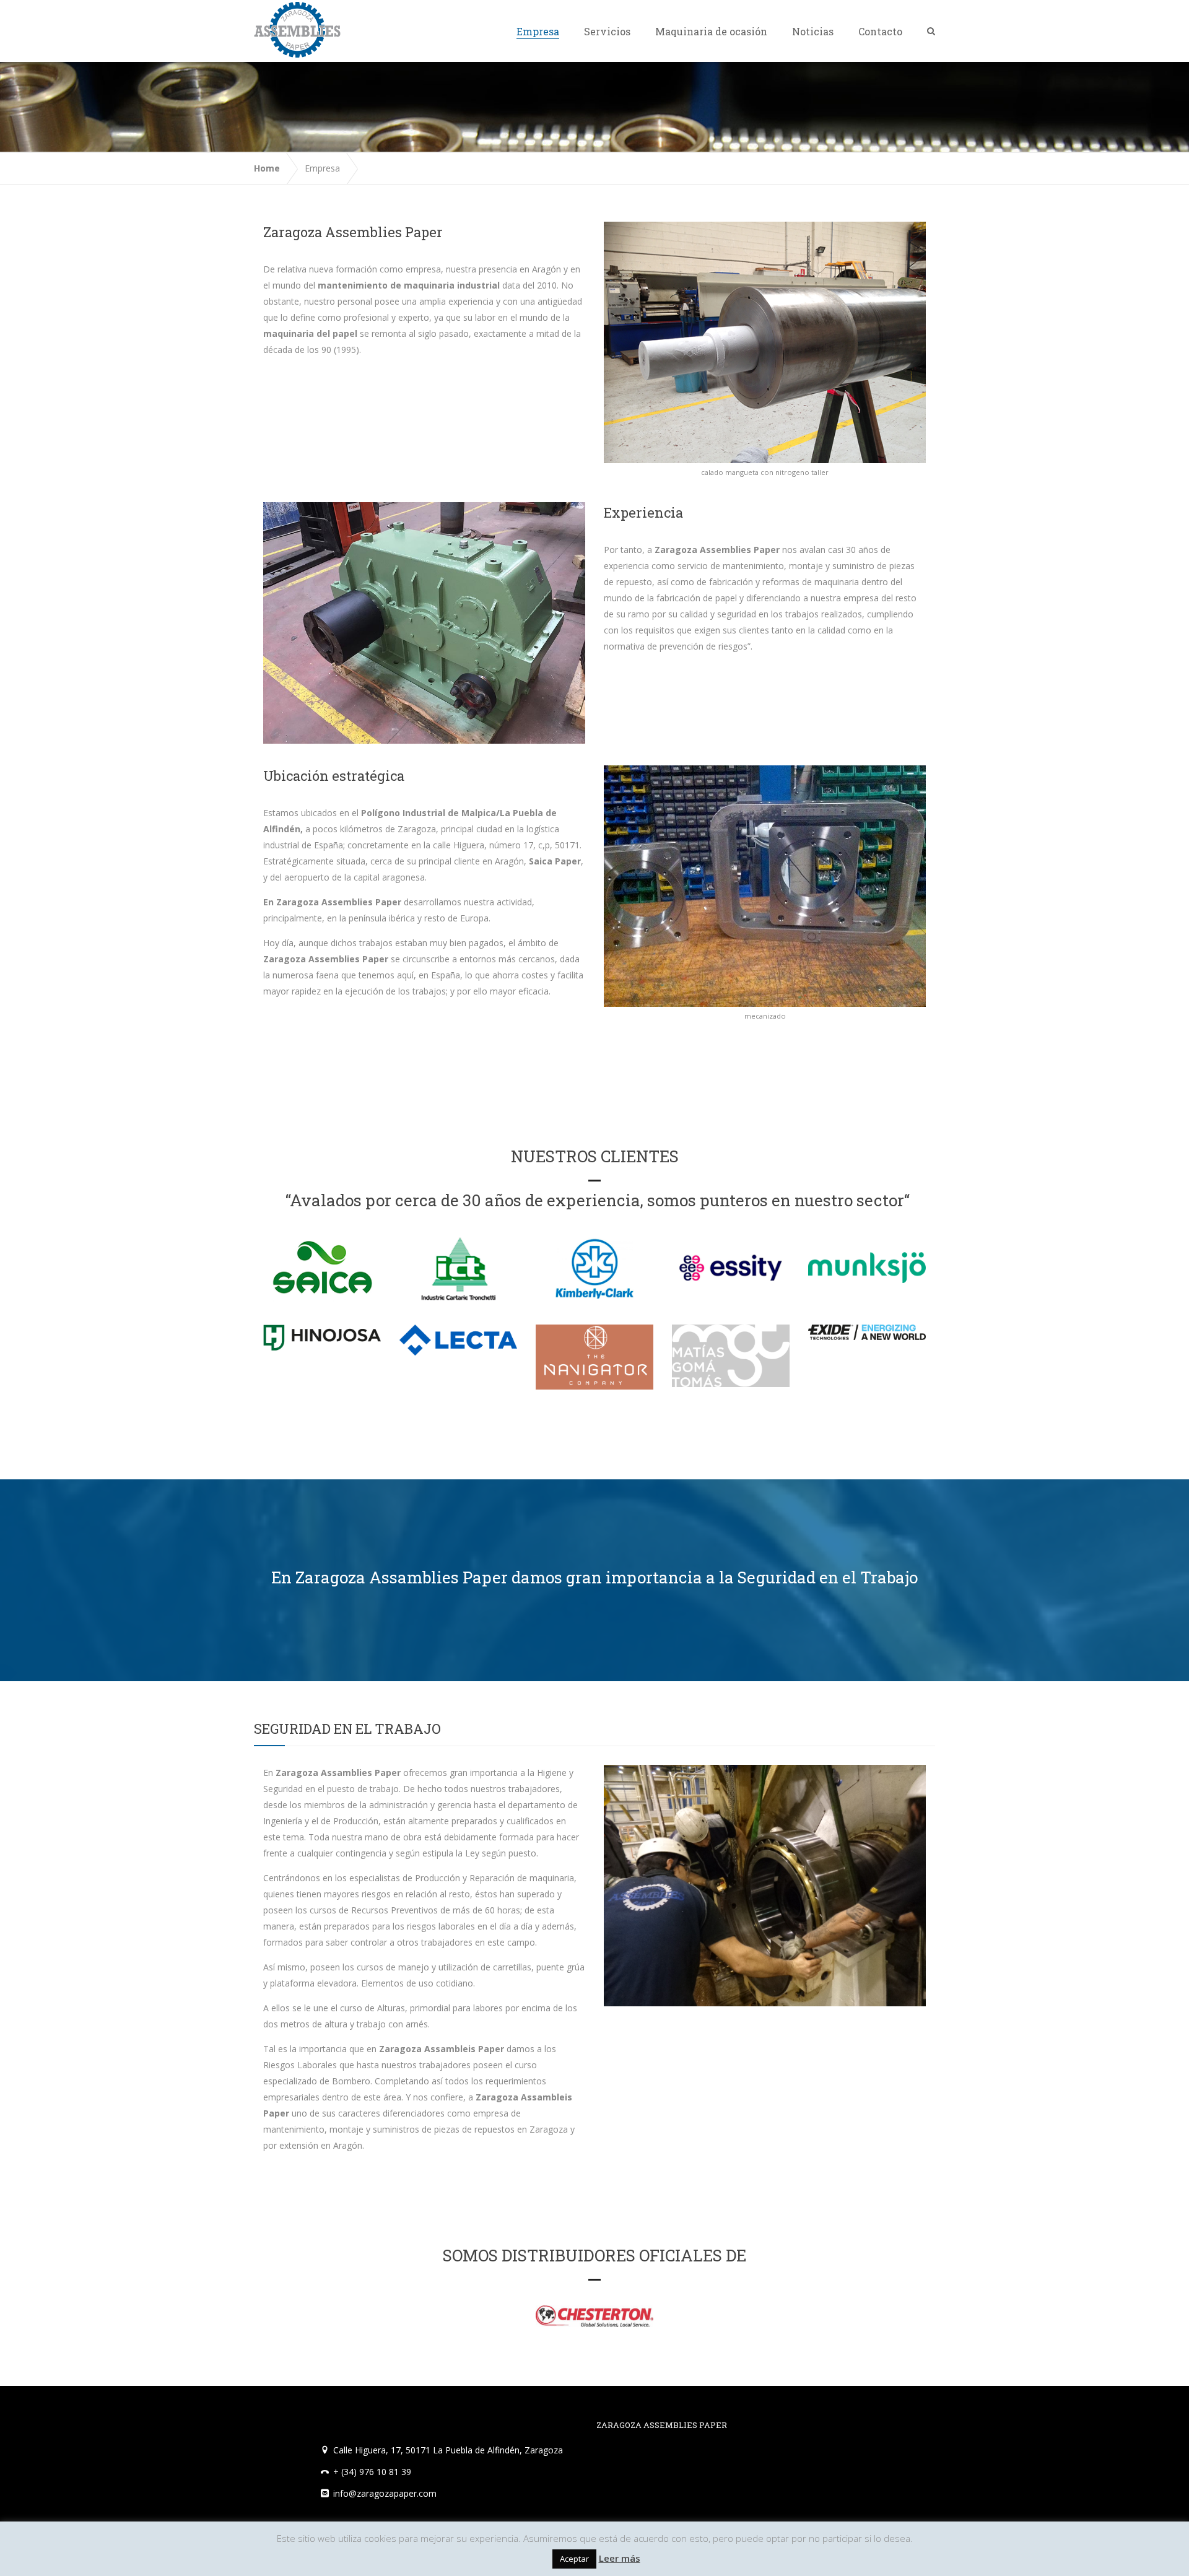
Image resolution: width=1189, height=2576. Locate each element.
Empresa (538, 31)
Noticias (813, 31)
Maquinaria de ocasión (711, 31)
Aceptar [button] (574, 2559)
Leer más (620, 2558)
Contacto (880, 31)
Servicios (607, 31)
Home (267, 168)
